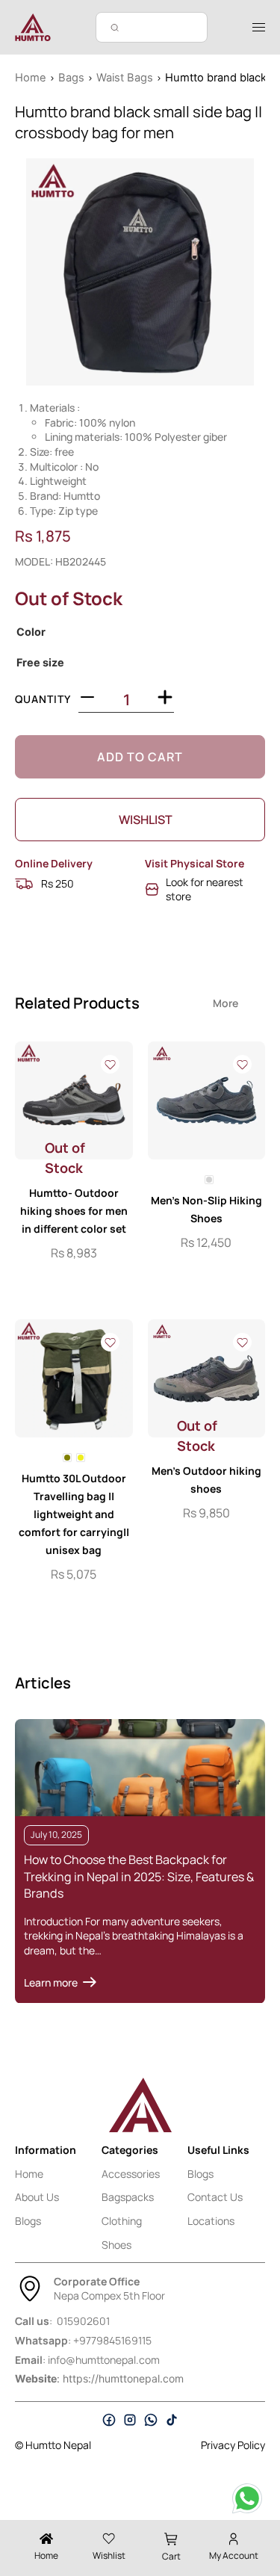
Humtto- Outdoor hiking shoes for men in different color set (74, 1211)
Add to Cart (140, 757)
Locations (211, 2221)
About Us (37, 2197)
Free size (40, 663)
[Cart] (171, 2539)
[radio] (209, 1180)
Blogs (28, 2221)
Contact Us (215, 2197)
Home (31, 78)
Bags (71, 78)
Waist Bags (125, 78)
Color (31, 632)
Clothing (122, 2221)
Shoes (116, 2245)
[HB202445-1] (140, 272)
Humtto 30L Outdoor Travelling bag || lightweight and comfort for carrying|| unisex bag (74, 1514)
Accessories (131, 2174)
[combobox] (152, 27)
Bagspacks (128, 2197)
